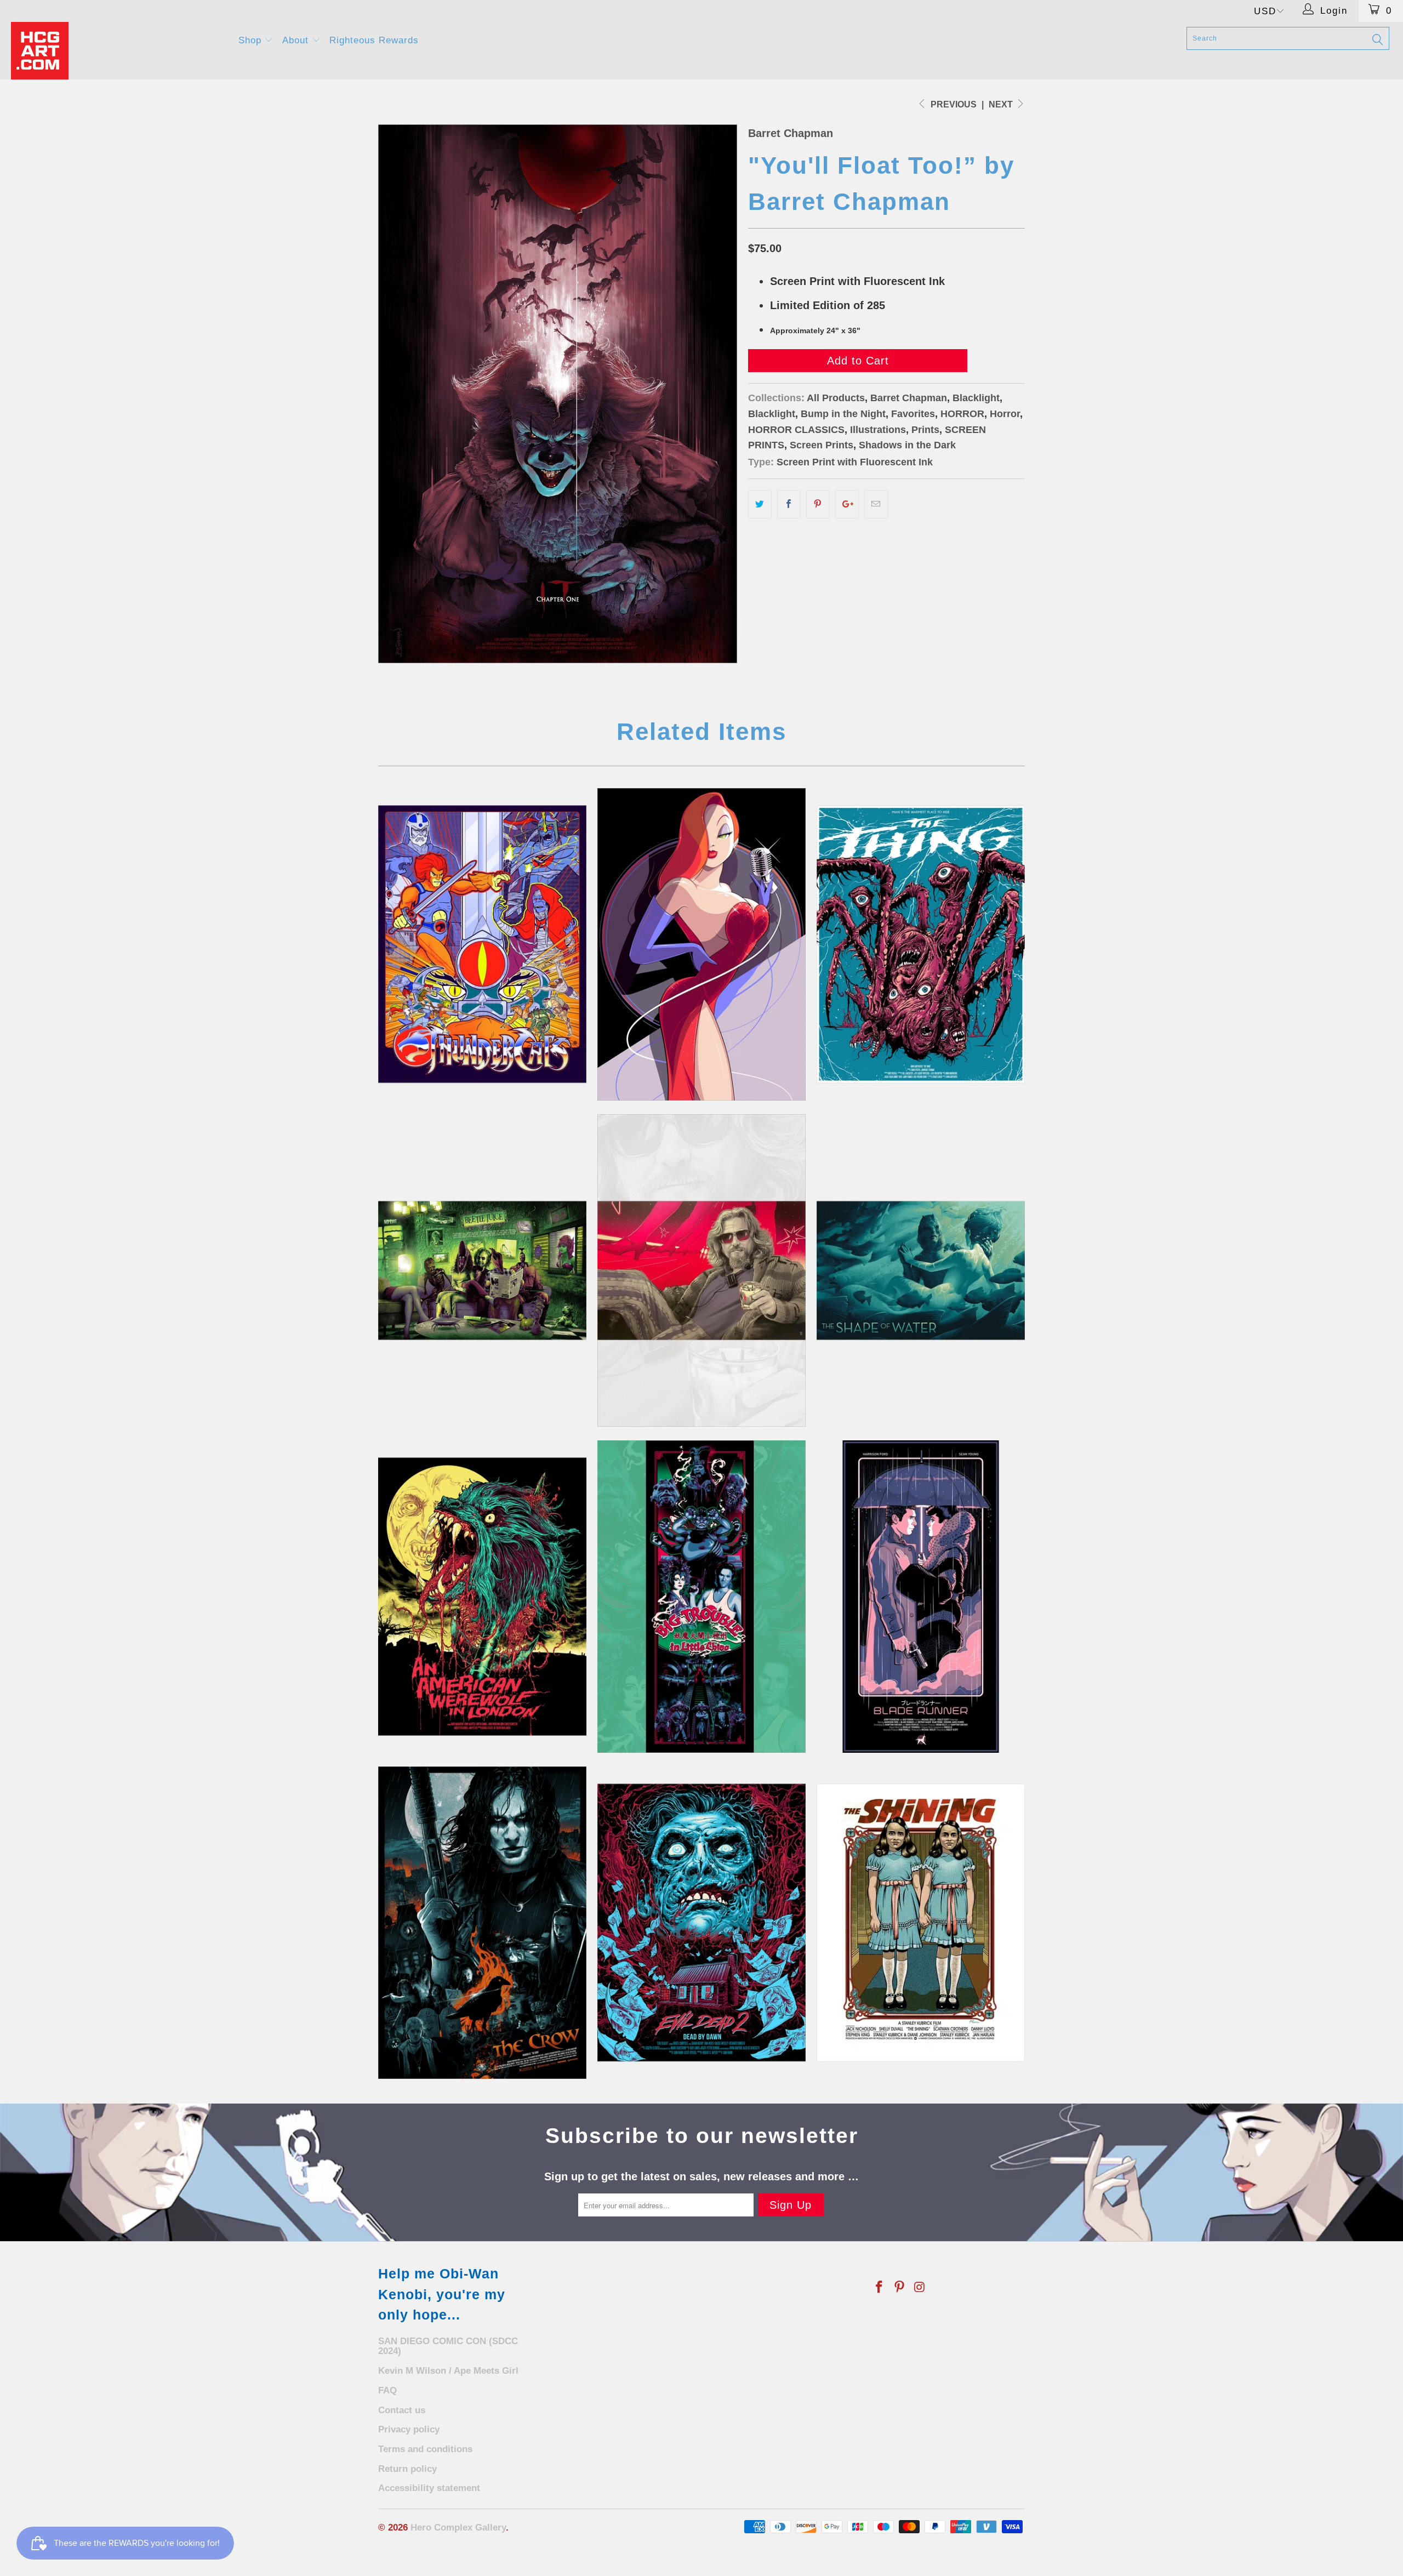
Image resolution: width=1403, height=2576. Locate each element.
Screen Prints (822, 445)
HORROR (962, 414)
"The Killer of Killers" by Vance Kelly (482, 1923)
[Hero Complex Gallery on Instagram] (920, 2288)
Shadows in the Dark (907, 445)
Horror (1005, 414)
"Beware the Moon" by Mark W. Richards (482, 1597)
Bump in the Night (843, 414)
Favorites (913, 414)
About (297, 40)
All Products (836, 398)
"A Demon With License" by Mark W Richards (701, 1923)
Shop (252, 40)
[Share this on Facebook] (789, 504)
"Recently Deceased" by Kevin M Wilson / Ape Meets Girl (482, 1270)
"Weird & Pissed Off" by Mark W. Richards (921, 944)
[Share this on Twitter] (760, 504)
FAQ (387, 2390)
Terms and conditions (425, 2449)
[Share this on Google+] (847, 504)
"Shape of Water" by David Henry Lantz (921, 1270)
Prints (925, 430)
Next (1002, 104)
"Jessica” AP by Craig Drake (701, 944)
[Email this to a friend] (876, 504)
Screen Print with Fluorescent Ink (855, 462)
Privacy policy (409, 2429)
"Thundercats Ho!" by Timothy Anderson (482, 944)
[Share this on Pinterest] (818, 504)
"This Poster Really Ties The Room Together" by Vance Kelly (701, 1270)
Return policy (407, 2469)
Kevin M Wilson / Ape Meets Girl (448, 2371)
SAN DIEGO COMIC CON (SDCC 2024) (448, 2346)
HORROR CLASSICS (796, 430)
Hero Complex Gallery (458, 2527)
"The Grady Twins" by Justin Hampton (921, 1923)
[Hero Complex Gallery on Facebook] (880, 2288)
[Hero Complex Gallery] (118, 51)
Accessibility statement (429, 2488)
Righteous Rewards (374, 40)
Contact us (402, 2410)
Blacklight (976, 398)
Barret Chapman (791, 133)
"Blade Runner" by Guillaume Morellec (921, 1597)
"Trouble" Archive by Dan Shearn (701, 1597)
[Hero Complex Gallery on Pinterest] (900, 2288)
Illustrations (878, 430)
